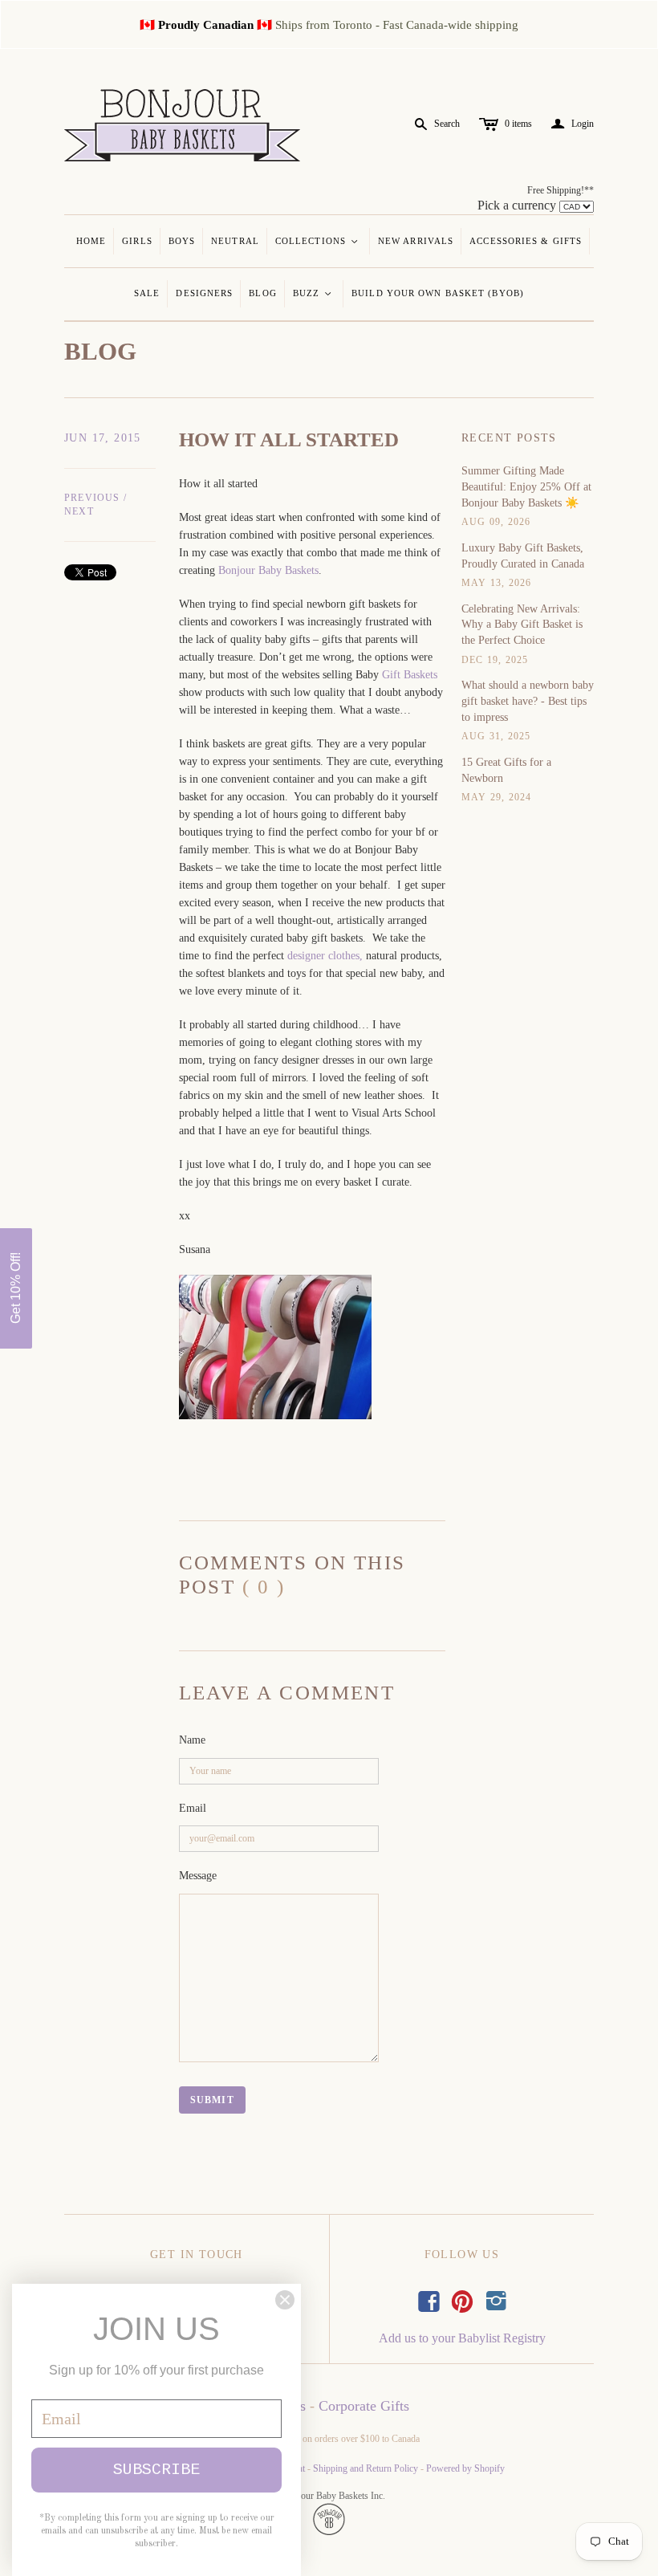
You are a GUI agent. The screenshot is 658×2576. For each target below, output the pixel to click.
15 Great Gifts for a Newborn (506, 770)
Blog (262, 293)
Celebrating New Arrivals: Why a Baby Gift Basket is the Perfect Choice (522, 625)
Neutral (235, 241)
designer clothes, (325, 956)
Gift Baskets (410, 675)
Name (192, 1740)
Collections (317, 241)
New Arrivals (416, 241)
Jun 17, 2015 (103, 438)
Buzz (313, 293)
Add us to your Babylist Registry (462, 2338)
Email (193, 1808)
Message (198, 1876)
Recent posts (509, 438)
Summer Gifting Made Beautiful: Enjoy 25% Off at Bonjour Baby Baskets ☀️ (526, 486)
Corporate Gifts (364, 2406)
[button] (16, 1288)
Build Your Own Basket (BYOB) (438, 293)
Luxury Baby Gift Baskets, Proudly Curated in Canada (523, 556)
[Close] (285, 2300)
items (518, 124)
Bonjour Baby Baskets (268, 570)
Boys (182, 241)
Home (91, 241)
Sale (147, 293)
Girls (137, 241)
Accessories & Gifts (526, 241)
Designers (204, 293)
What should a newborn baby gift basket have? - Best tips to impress (528, 701)
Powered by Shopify (465, 2468)
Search (447, 124)
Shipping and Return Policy (366, 2468)
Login (573, 124)
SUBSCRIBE (156, 2470)
